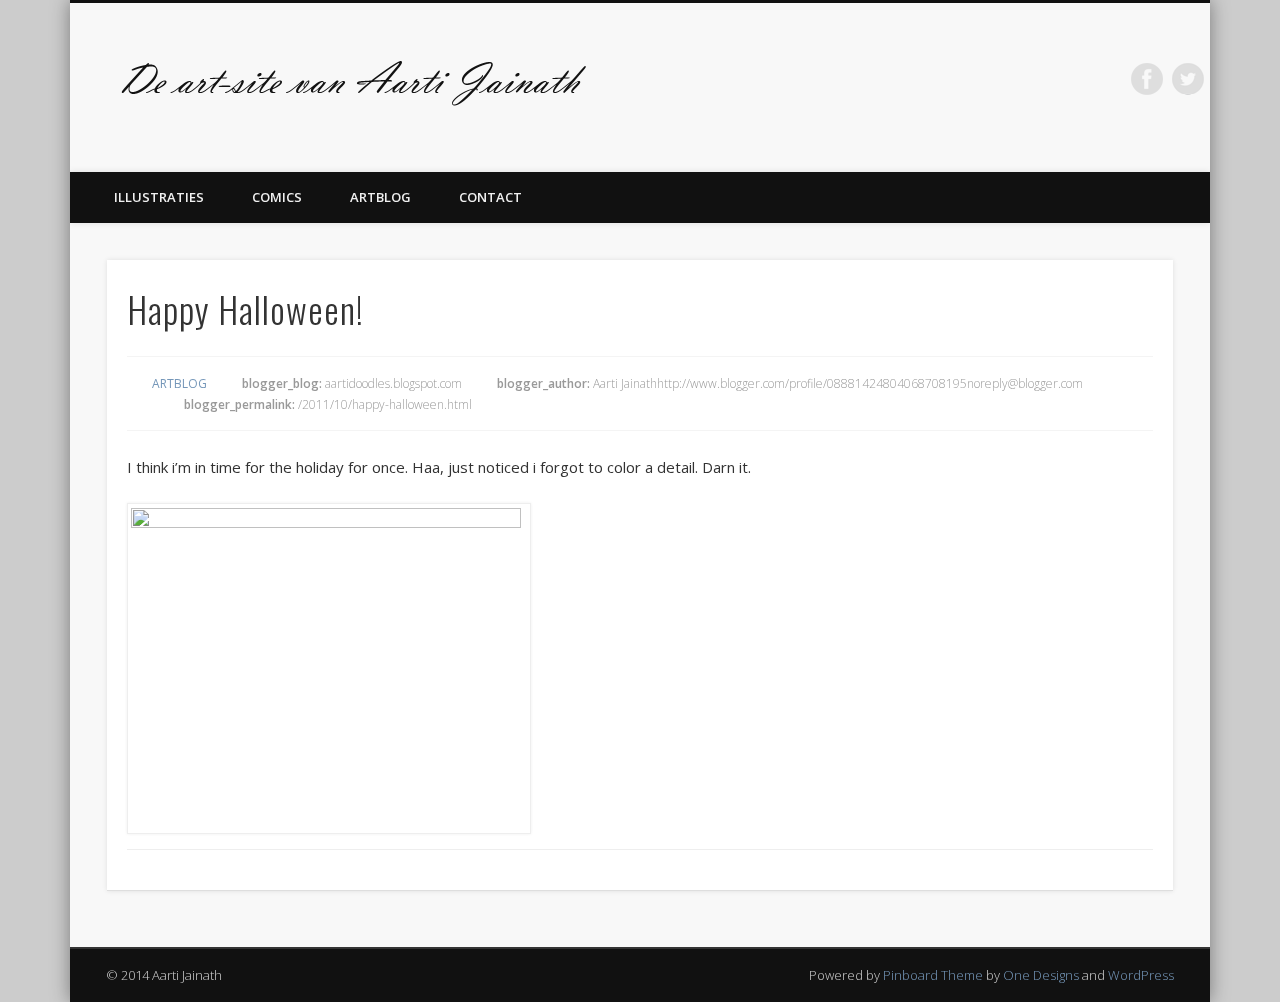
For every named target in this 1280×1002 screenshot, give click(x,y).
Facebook (1147, 79)
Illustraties (159, 197)
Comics (277, 197)
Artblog (380, 197)
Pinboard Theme (933, 975)
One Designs (1041, 975)
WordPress (1141, 975)
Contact (490, 197)
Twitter (1188, 79)
